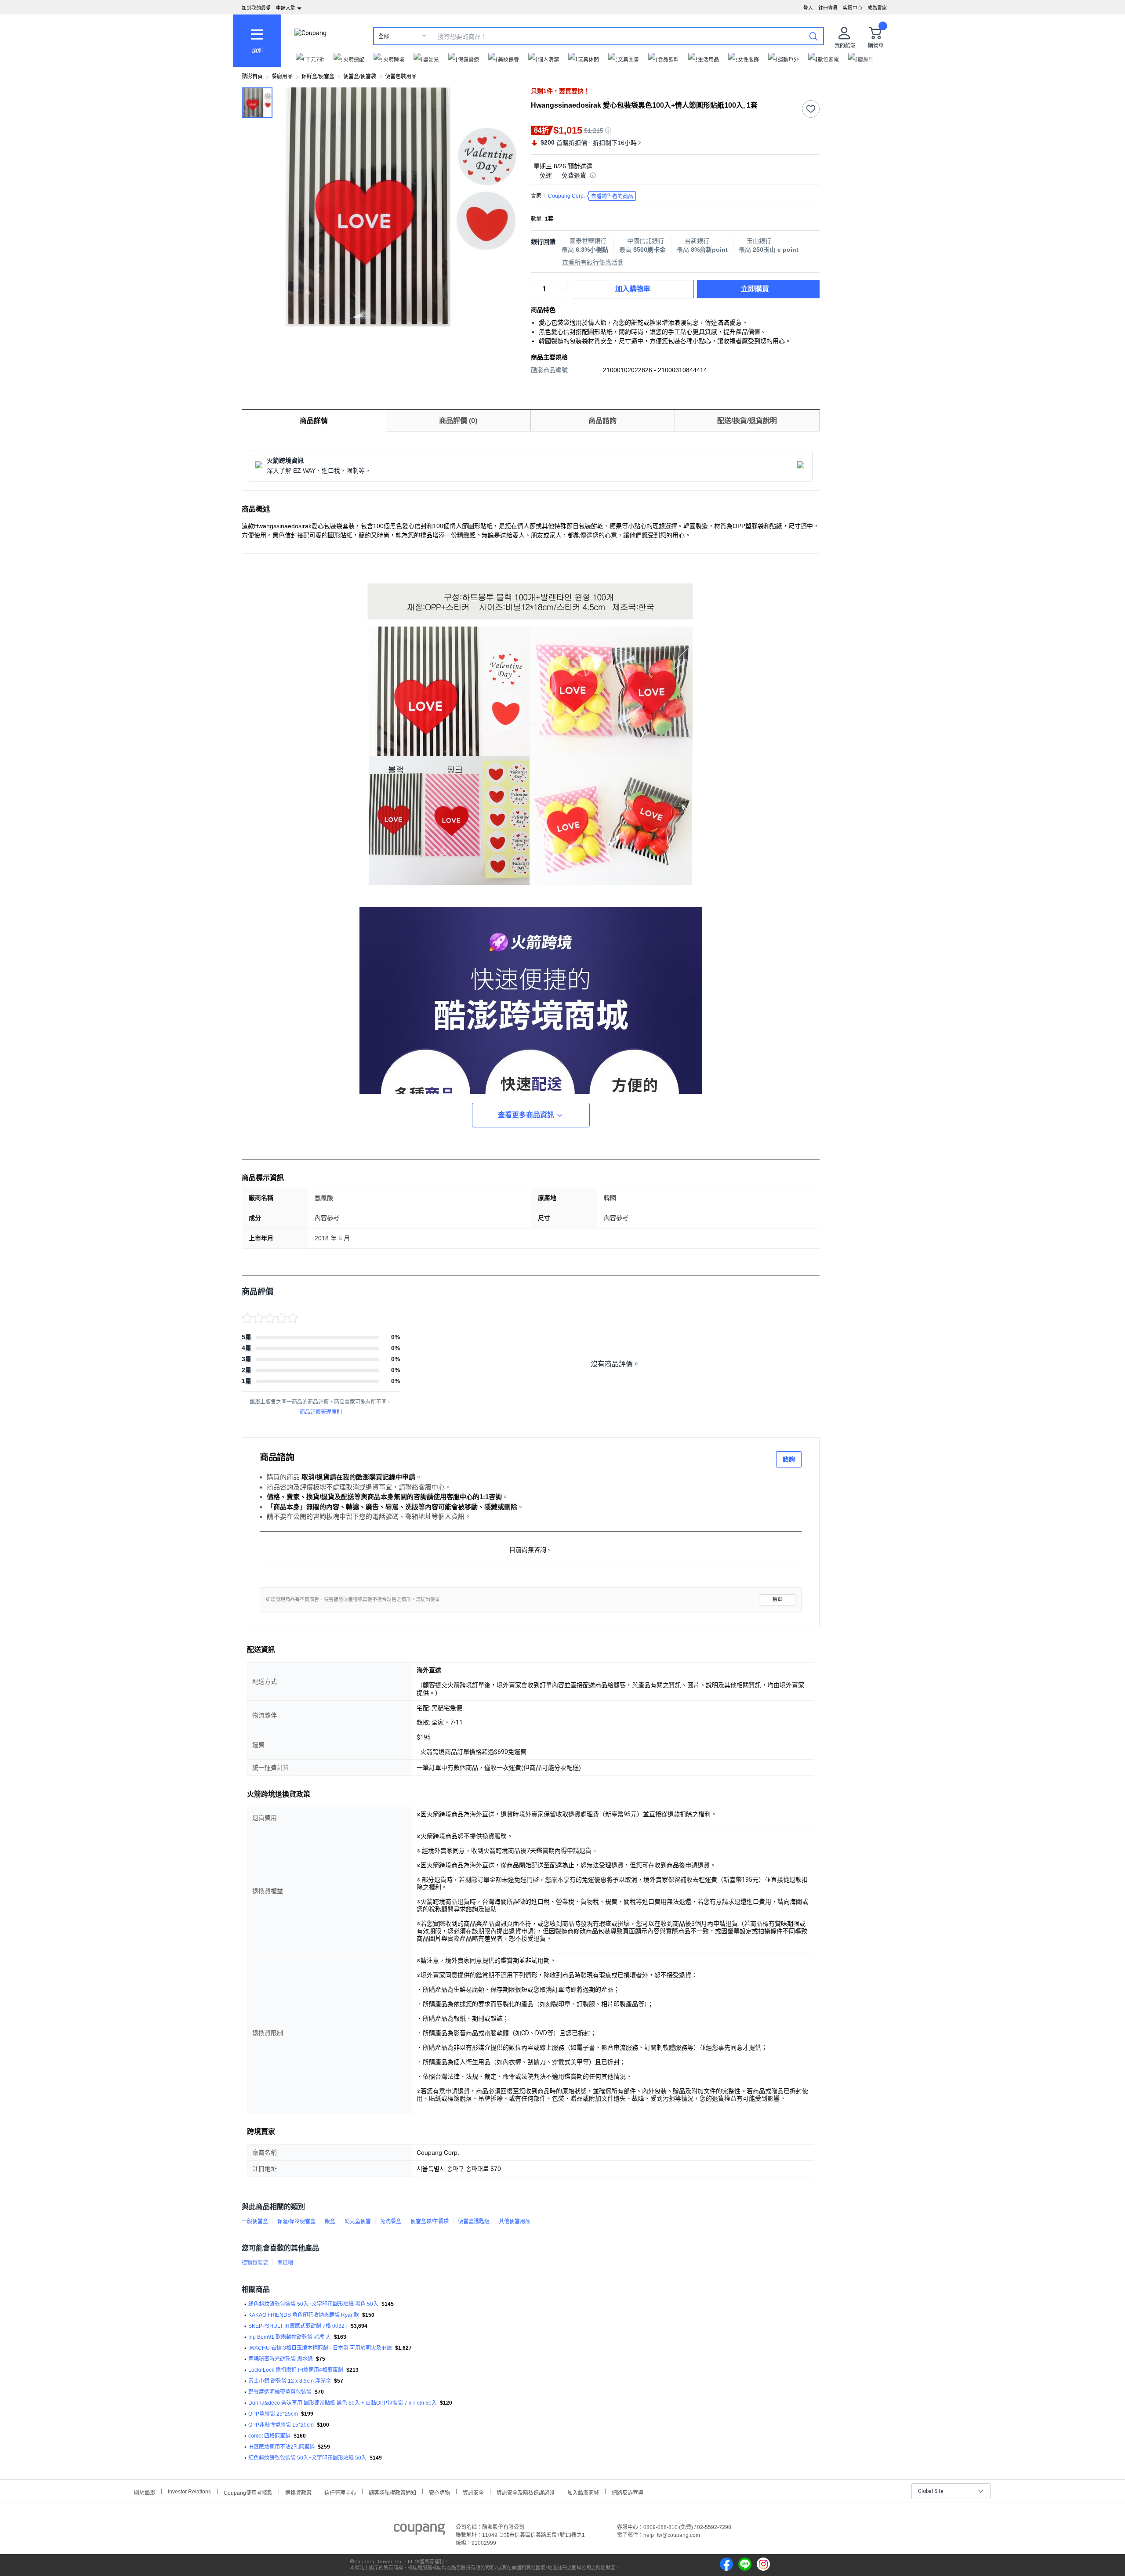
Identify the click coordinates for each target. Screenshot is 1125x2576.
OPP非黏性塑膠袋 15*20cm (281, 2425)
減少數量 (562, 285)
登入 (808, 8)
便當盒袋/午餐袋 (430, 2221)
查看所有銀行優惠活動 (593, 262)
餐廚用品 (282, 76)
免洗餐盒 (391, 2221)
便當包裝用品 (401, 76)
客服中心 (853, 8)
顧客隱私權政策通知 (392, 2492)
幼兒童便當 (358, 2221)
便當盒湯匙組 (474, 2221)
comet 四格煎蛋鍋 (269, 2436)
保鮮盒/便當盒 (318, 76)
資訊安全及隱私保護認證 (526, 2492)
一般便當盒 (255, 2221)
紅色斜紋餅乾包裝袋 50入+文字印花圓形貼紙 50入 (307, 2458)
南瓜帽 (285, 2263)
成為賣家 (877, 8)
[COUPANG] (419, 2531)
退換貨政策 (298, 2492)
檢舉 (777, 1600)
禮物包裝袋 (255, 2263)
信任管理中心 (340, 2492)
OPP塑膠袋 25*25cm (273, 2414)
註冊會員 (828, 8)
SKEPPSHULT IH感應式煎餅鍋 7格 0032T (298, 2326)
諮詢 (789, 1459)
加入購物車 (633, 289)
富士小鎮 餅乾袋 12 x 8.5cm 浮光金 (290, 2381)
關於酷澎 (145, 2492)
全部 (384, 36)
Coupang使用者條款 (248, 2492)
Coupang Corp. (591, 196)
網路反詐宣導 (628, 2492)
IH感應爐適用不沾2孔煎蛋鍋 (281, 2447)
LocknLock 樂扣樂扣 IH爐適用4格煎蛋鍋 (296, 2370)
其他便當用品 (515, 2221)
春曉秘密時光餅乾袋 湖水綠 (281, 2359)
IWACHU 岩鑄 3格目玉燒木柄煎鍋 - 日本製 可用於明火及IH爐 (320, 2348)
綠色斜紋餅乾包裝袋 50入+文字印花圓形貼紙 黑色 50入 (313, 2304)
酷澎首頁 (252, 76)
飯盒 (330, 2221)
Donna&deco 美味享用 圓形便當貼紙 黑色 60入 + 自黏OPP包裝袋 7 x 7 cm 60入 (343, 2403)
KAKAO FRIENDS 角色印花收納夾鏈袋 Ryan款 (304, 2315)
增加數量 (562, 293)
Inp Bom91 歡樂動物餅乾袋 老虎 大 (290, 2337)
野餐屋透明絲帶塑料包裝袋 (280, 2392)
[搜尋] (813, 36)
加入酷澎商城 (583, 2492)
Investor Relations (189, 2491)
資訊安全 (473, 2492)
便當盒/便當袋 (360, 76)
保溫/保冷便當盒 (296, 2221)
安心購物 (439, 2492)
